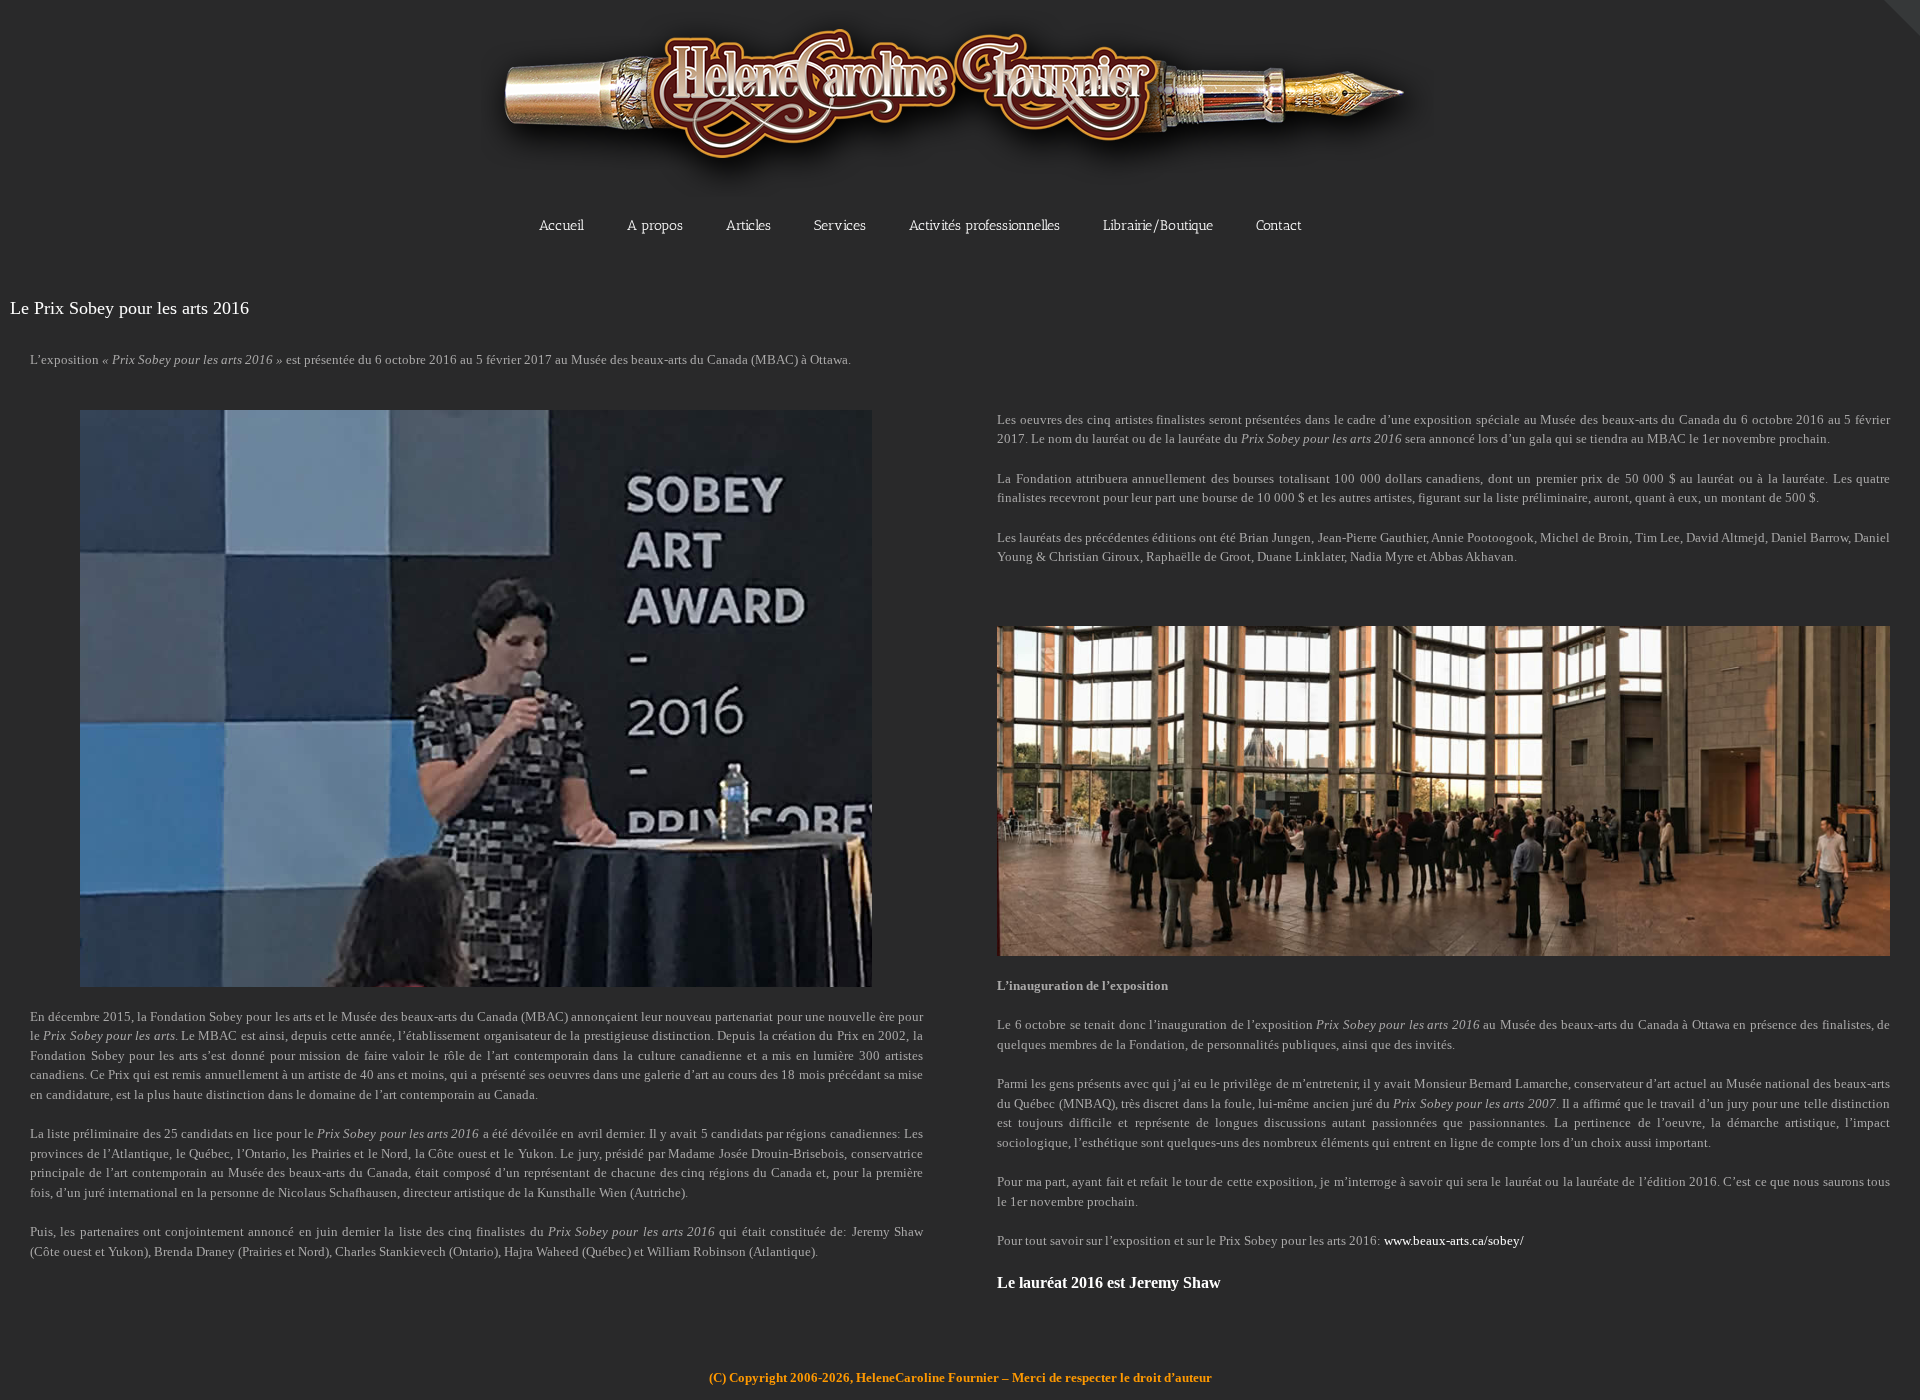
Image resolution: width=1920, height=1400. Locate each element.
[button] (1368, 224)
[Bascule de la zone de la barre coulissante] (1902, 18)
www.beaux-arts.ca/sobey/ (1454, 1240)
